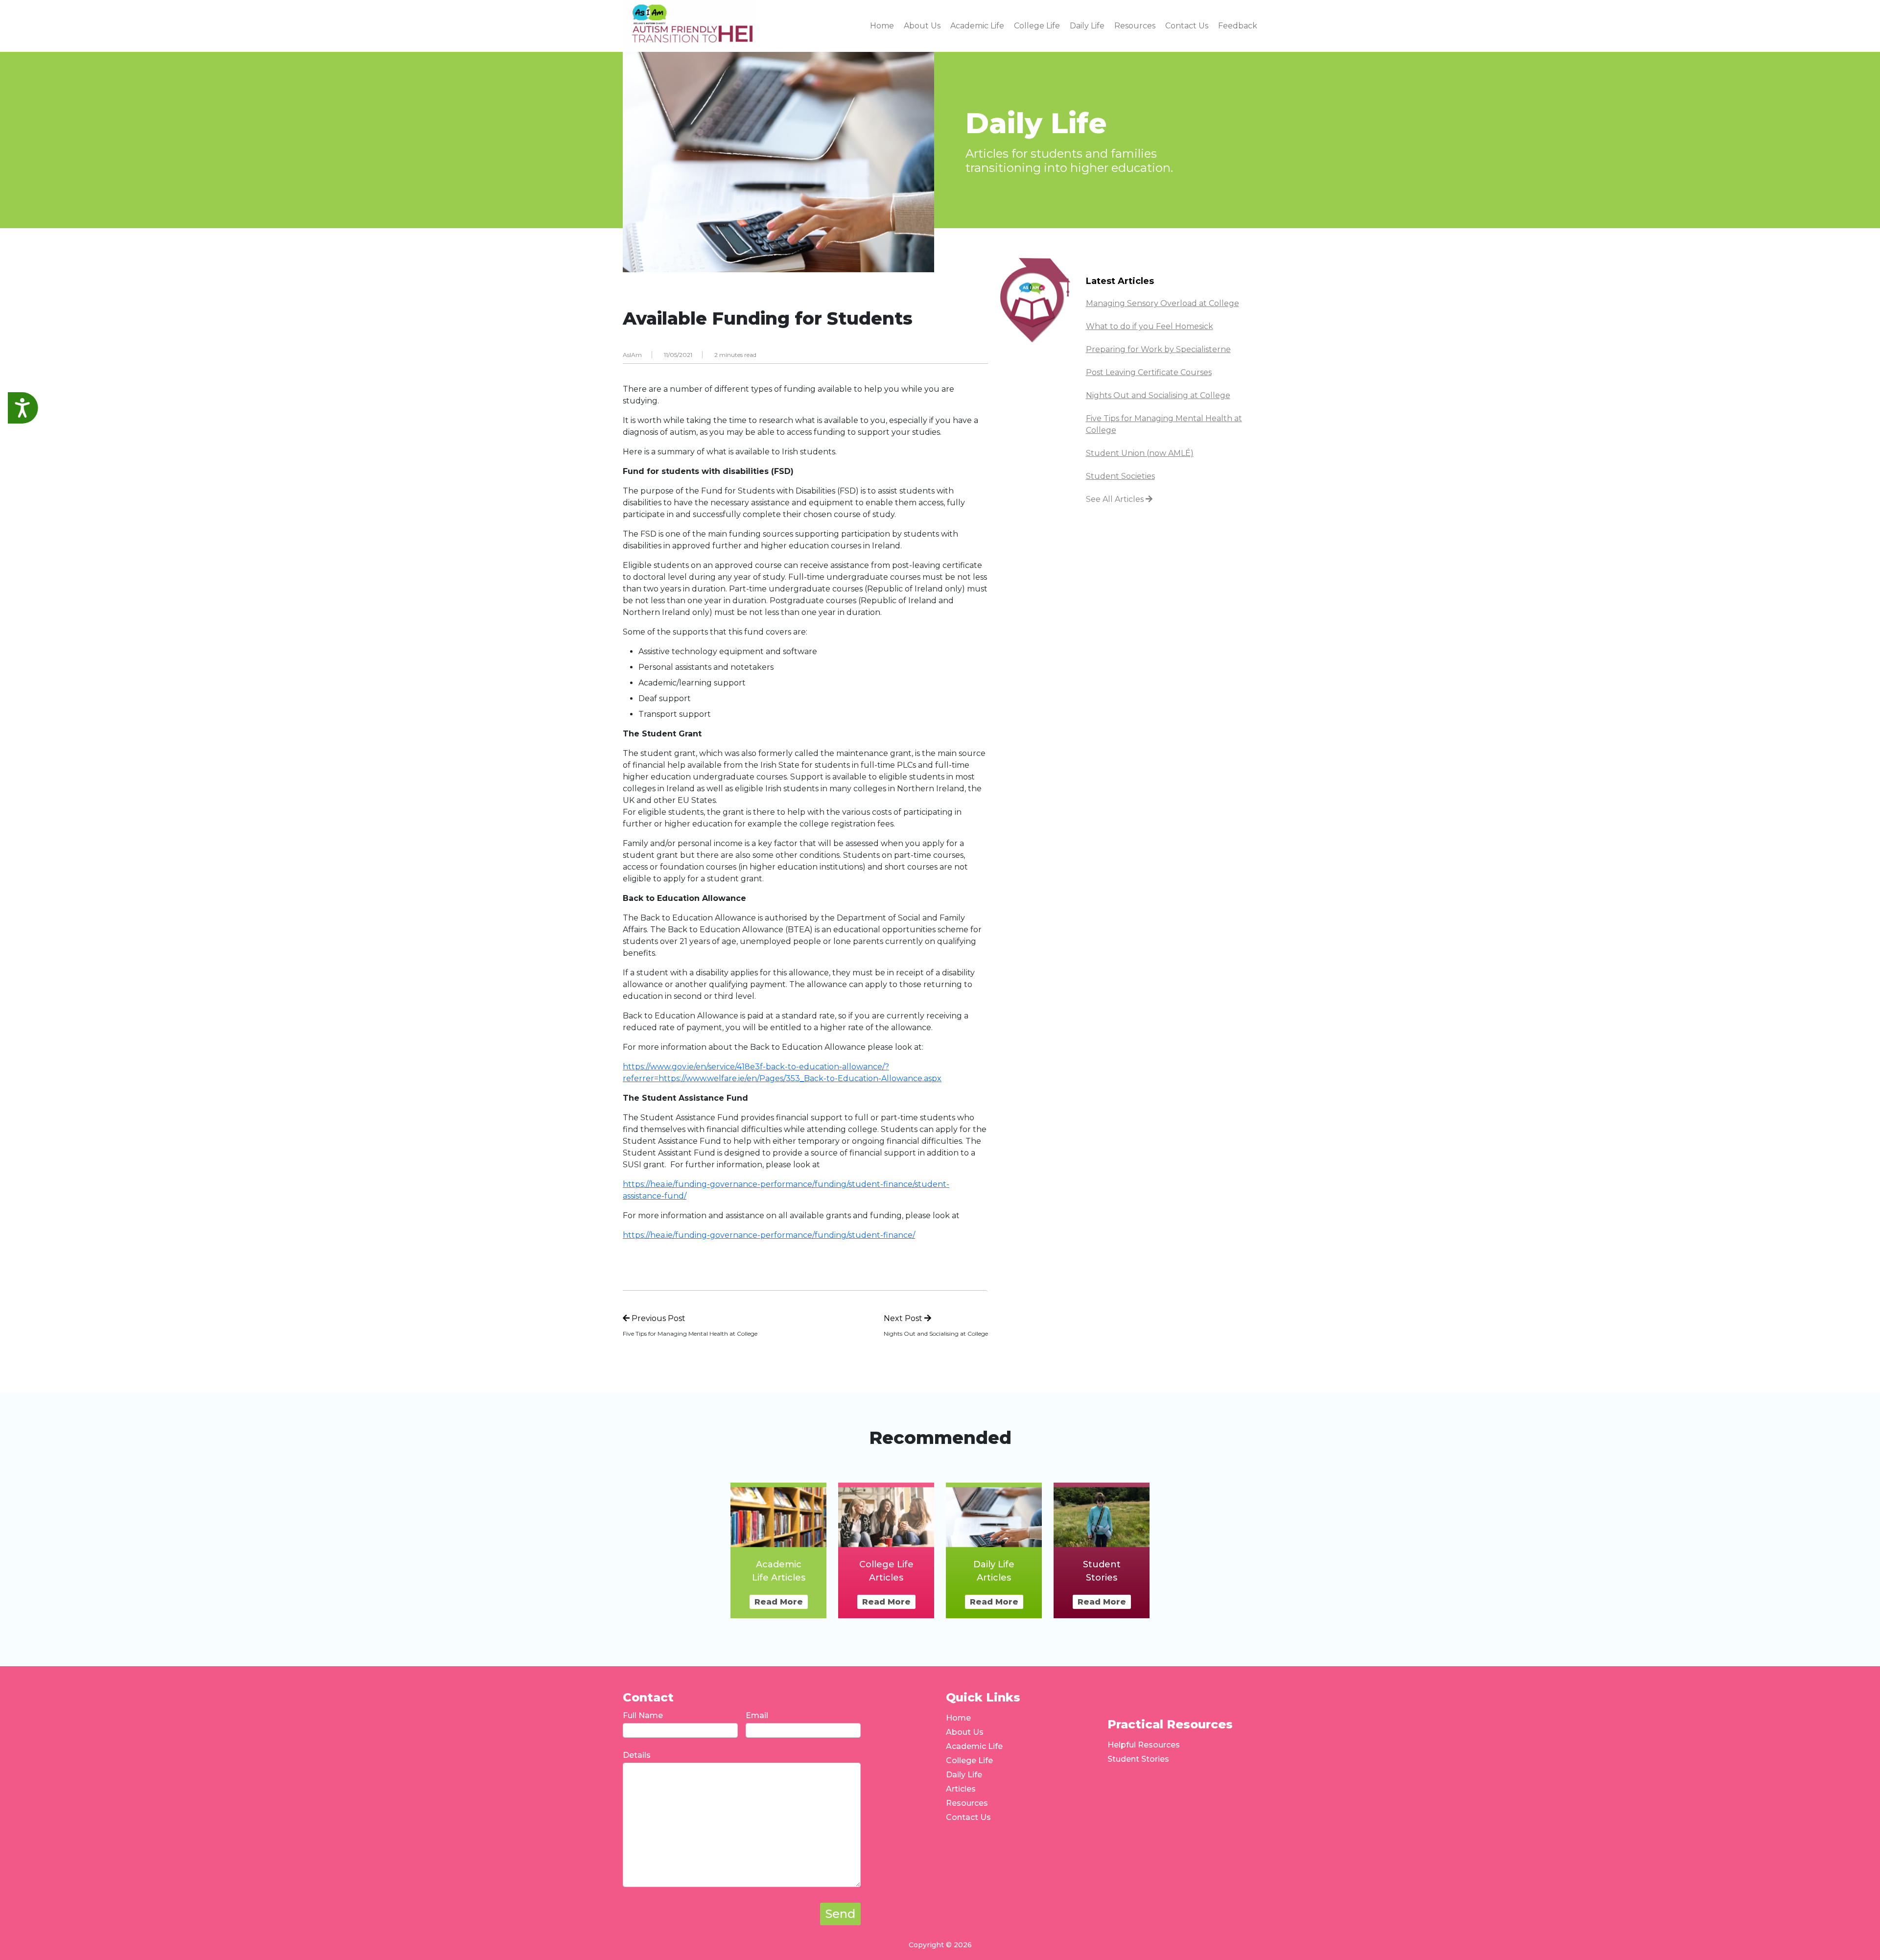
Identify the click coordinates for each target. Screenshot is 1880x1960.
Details (637, 1755)
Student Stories (1138, 1759)
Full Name (643, 1715)
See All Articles (1116, 499)
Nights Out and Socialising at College (1158, 395)
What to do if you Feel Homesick (1150, 326)
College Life (969, 1760)
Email (757, 1715)
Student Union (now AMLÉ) (1140, 453)
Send (840, 1914)
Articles (961, 1789)
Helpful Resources (1144, 1745)
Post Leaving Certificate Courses (1149, 372)
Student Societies (1120, 476)
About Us (965, 1732)
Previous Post (658, 1318)
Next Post (904, 1318)
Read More (779, 1602)
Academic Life (974, 1746)
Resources (967, 1803)
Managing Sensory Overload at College (1163, 303)
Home (958, 1718)
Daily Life (964, 1775)
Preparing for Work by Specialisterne (1158, 349)
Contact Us (968, 1817)
